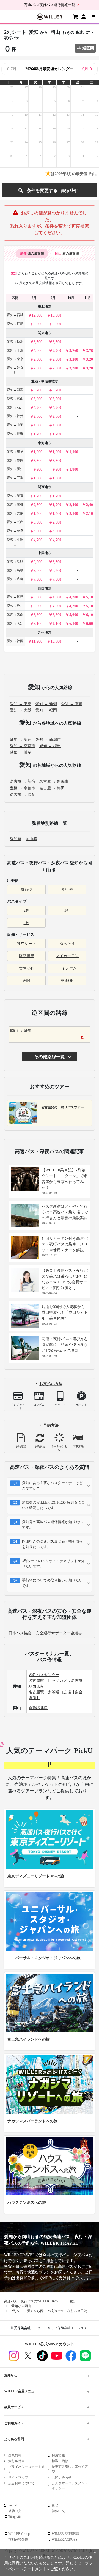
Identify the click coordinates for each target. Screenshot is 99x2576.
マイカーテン (67, 956)
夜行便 (67, 890)
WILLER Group (19, 2534)
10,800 (56, 641)
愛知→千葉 (15, 350)
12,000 (37, 315)
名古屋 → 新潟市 (54, 782)
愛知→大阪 (15, 513)
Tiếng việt (15, 2517)
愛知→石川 (15, 407)
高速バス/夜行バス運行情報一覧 (50, 5)
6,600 (57, 615)
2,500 (57, 368)
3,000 (38, 522)
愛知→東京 (15, 359)
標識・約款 (60, 2461)
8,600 (38, 615)
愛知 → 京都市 (23, 746)
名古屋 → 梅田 (52, 788)
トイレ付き (67, 968)
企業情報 (15, 2455)
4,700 (38, 540)
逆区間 (88, 48)
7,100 (57, 624)
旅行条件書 (16, 2461)
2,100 (74, 514)
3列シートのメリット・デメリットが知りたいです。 (53, 1564)
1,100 (74, 452)
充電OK (67, 981)
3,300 (38, 461)
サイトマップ (18, 2478)
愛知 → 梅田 (50, 746)
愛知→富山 (15, 399)
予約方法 (51, 1425)
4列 (27, 923)
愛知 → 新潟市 (48, 740)
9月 (85, 69)
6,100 (90, 615)
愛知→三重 (15, 478)
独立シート (26, 944)
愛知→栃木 (15, 341)
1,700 (38, 434)
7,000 (57, 579)
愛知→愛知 (15, 469)
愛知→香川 (15, 606)
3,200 (74, 359)
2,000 (38, 359)
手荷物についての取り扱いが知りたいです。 (52, 1583)
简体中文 (58, 2511)
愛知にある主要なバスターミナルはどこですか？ (52, 1486)
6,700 (38, 390)
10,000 (56, 315)
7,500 (38, 579)
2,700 (57, 351)
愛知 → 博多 (21, 752)
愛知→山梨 (15, 425)
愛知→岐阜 (15, 451)
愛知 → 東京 (21, 704)
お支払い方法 (51, 1384)
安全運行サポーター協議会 (59, 1633)
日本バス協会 (20, 1633)
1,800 (74, 469)
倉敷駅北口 (38, 1708)
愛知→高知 (15, 623)
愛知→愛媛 (15, 614)
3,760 (74, 351)
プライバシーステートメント (26, 2469)
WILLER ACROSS (65, 2540)
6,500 (38, 597)
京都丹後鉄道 (18, 2540)
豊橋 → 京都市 (23, 788)
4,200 (38, 408)
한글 (55, 2505)
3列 (67, 910)
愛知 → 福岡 (46, 710)
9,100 (38, 624)
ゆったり (67, 944)
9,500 (38, 324)
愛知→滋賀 (15, 496)
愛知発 (16, 839)
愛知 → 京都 (72, 704)
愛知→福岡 (15, 641)
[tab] (32, 253)
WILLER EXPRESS (65, 2534)
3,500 (57, 399)
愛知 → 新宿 (21, 740)
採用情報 (58, 2455)
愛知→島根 (15, 570)
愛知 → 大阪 (21, 710)
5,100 (90, 597)
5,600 (74, 615)
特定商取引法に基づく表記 (70, 2469)
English (13, 2505)
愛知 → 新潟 (46, 704)
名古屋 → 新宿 (23, 782)
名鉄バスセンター (44, 1675)
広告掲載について (21, 2483)
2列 (27, 910)
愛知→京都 (15, 504)
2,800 (38, 416)
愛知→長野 (15, 434)
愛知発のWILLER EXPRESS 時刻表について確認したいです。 (53, 1505)
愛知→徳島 (15, 597)
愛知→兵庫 (15, 522)
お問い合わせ (62, 2478)
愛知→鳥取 (15, 561)
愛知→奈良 (15, 531)
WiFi (26, 981)
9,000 (38, 562)
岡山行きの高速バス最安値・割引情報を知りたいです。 (52, 1544)
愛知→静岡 (15, 460)
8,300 (57, 562)
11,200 (37, 641)
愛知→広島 (15, 579)
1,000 (38, 452)
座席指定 (26, 956)
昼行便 (26, 890)
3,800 (38, 399)
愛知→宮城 (15, 315)
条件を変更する (49, 190)
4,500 (38, 425)
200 (39, 469)
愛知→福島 (15, 324)
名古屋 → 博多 (23, 795)
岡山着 (31, 839)
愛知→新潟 (15, 390)
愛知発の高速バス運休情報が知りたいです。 (52, 1525)
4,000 (38, 351)
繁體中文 (15, 2511)
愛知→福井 (15, 416)
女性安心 (26, 968)
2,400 (74, 505)
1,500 (38, 478)
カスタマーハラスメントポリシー (70, 2486)
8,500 (38, 342)
